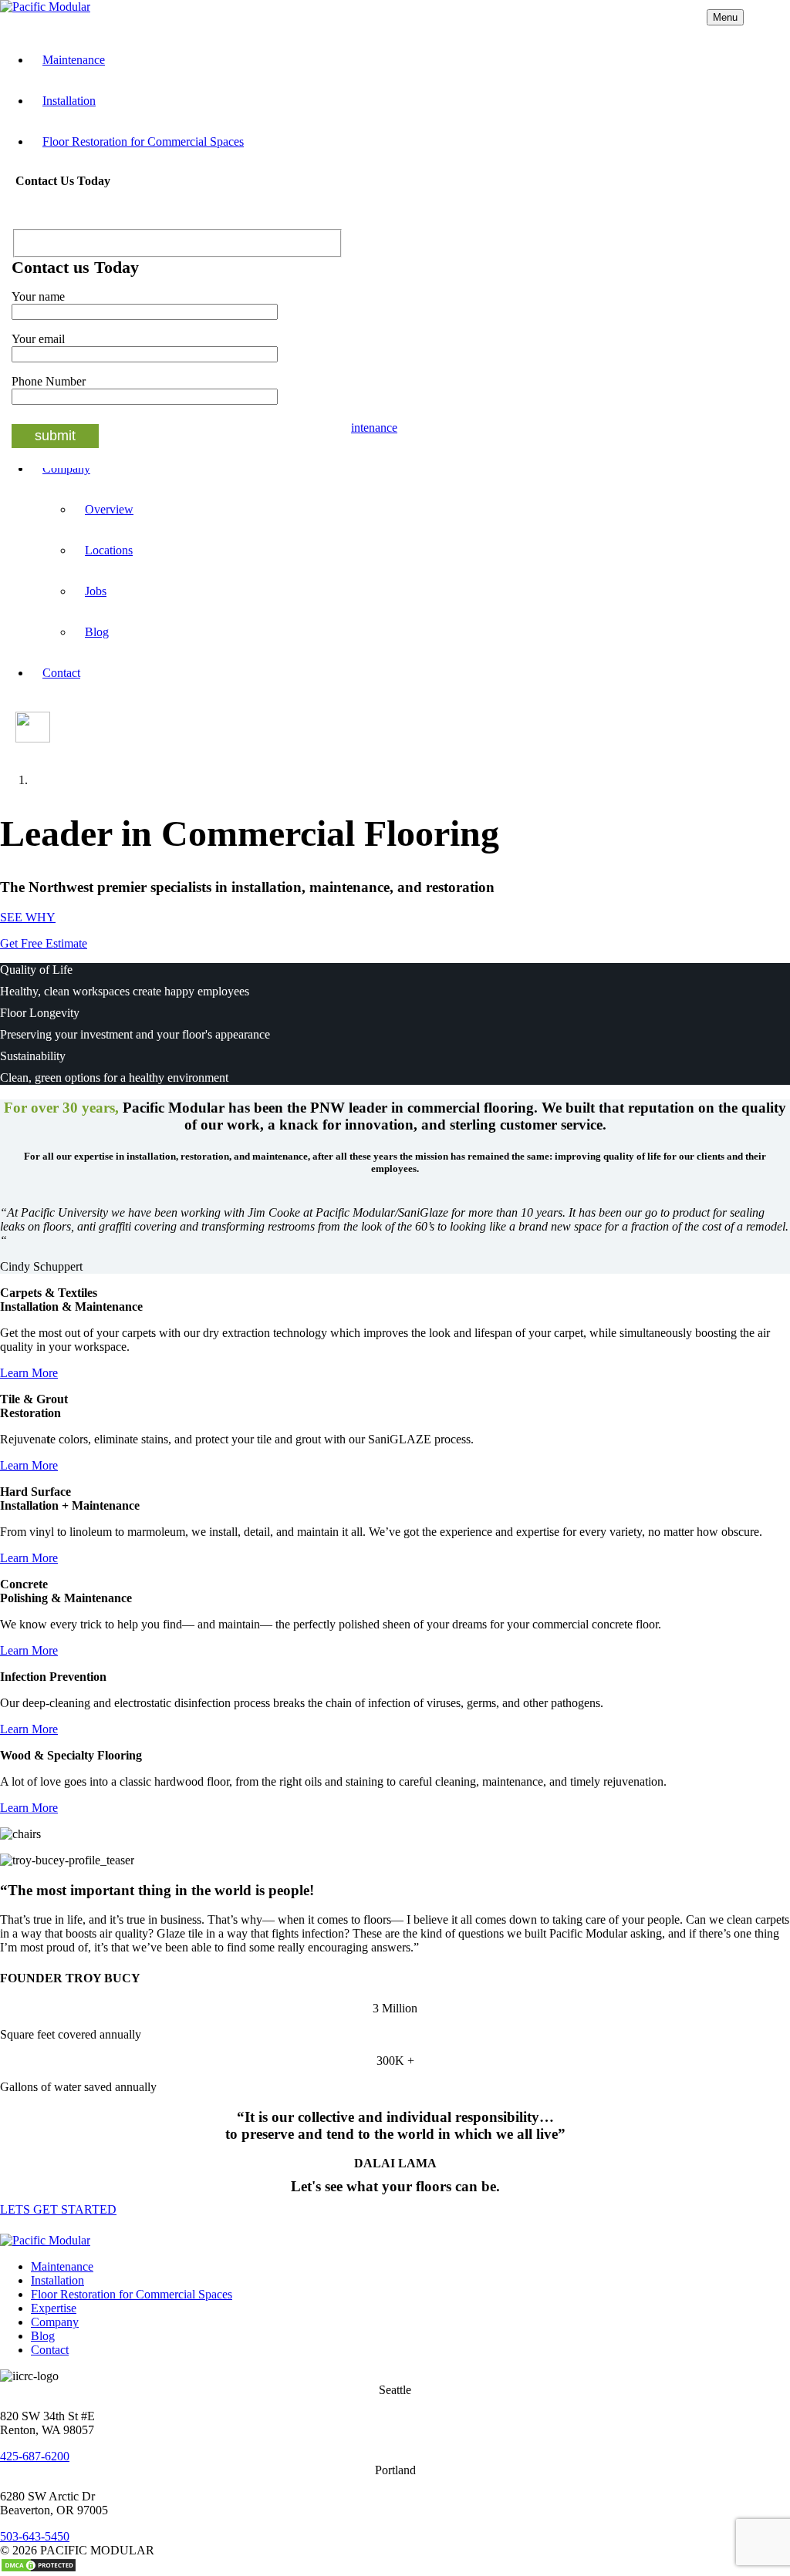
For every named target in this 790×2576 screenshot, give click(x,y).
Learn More (29, 1373)
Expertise (54, 2308)
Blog (97, 632)
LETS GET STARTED (58, 2209)
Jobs (96, 591)
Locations (109, 550)
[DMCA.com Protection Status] (39, 2569)
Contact (61, 673)
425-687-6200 (35, 2456)
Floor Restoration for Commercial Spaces (143, 141)
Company (55, 2322)
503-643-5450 (35, 2536)
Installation (69, 101)
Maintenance (74, 60)
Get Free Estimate (44, 943)
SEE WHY (28, 917)
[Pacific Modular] (45, 7)
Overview (109, 509)
